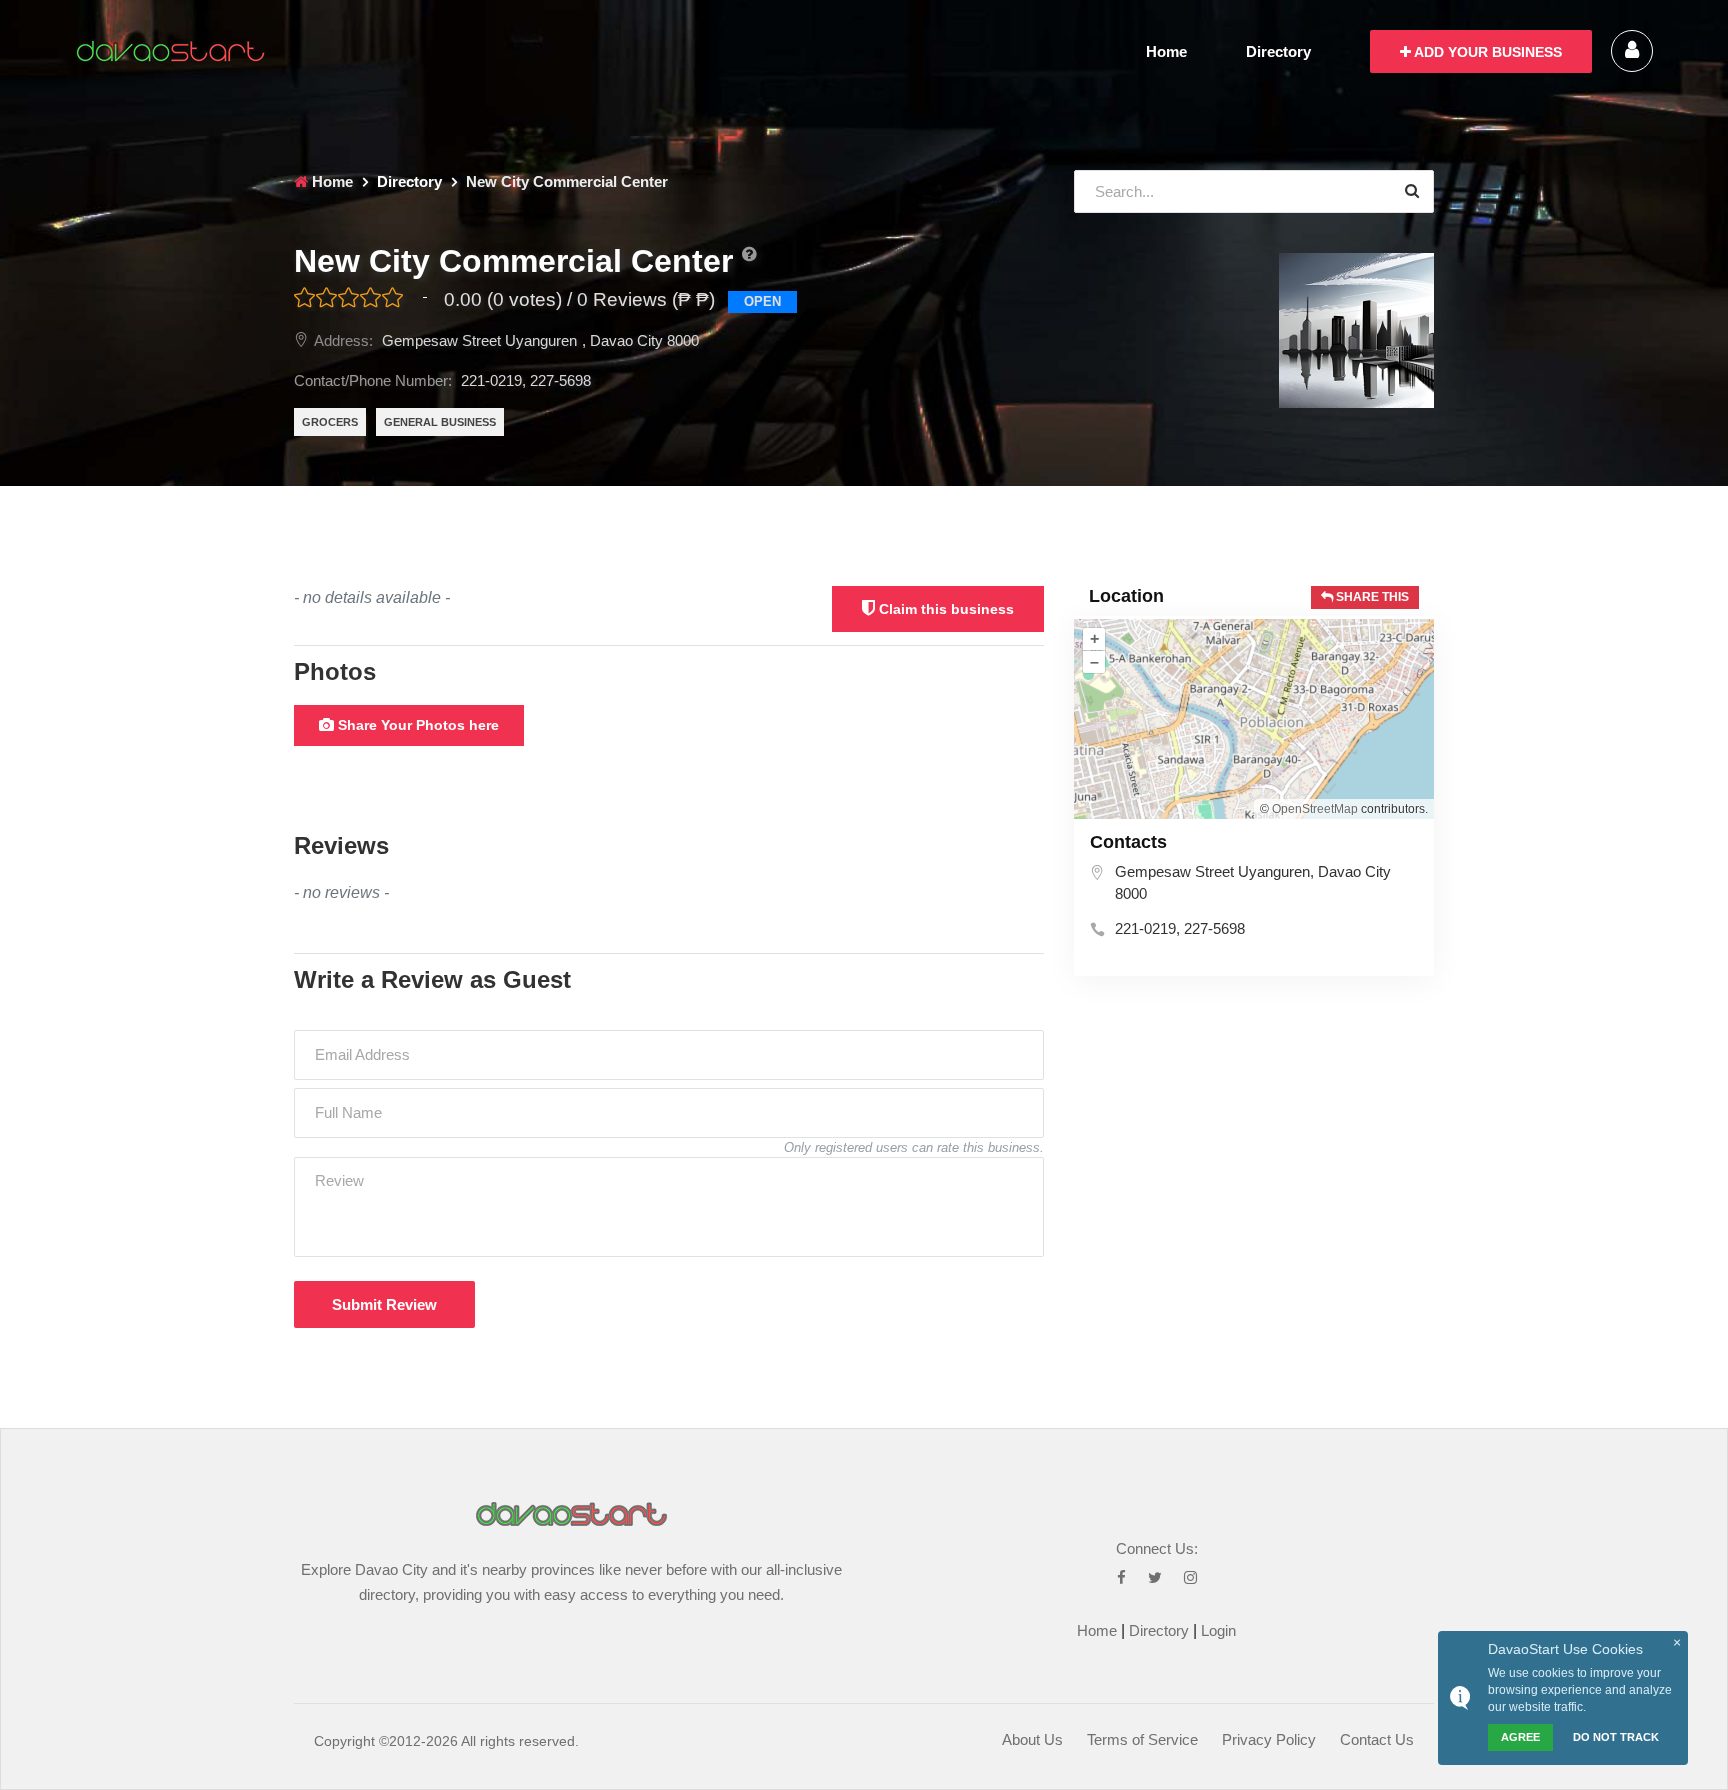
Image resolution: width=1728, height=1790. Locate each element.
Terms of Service (1142, 1739)
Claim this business (944, 609)
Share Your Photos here (416, 725)
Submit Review (384, 1304)
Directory (1278, 51)
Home (1166, 51)
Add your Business (1486, 52)
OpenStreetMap (1315, 809)
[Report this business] (749, 254)
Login (1218, 1630)
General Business (440, 422)
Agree (1520, 1737)
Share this (1371, 597)
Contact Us (1377, 1739)
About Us (1032, 1739)
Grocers (330, 422)
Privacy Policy (1269, 1739)
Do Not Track (1616, 1737)
